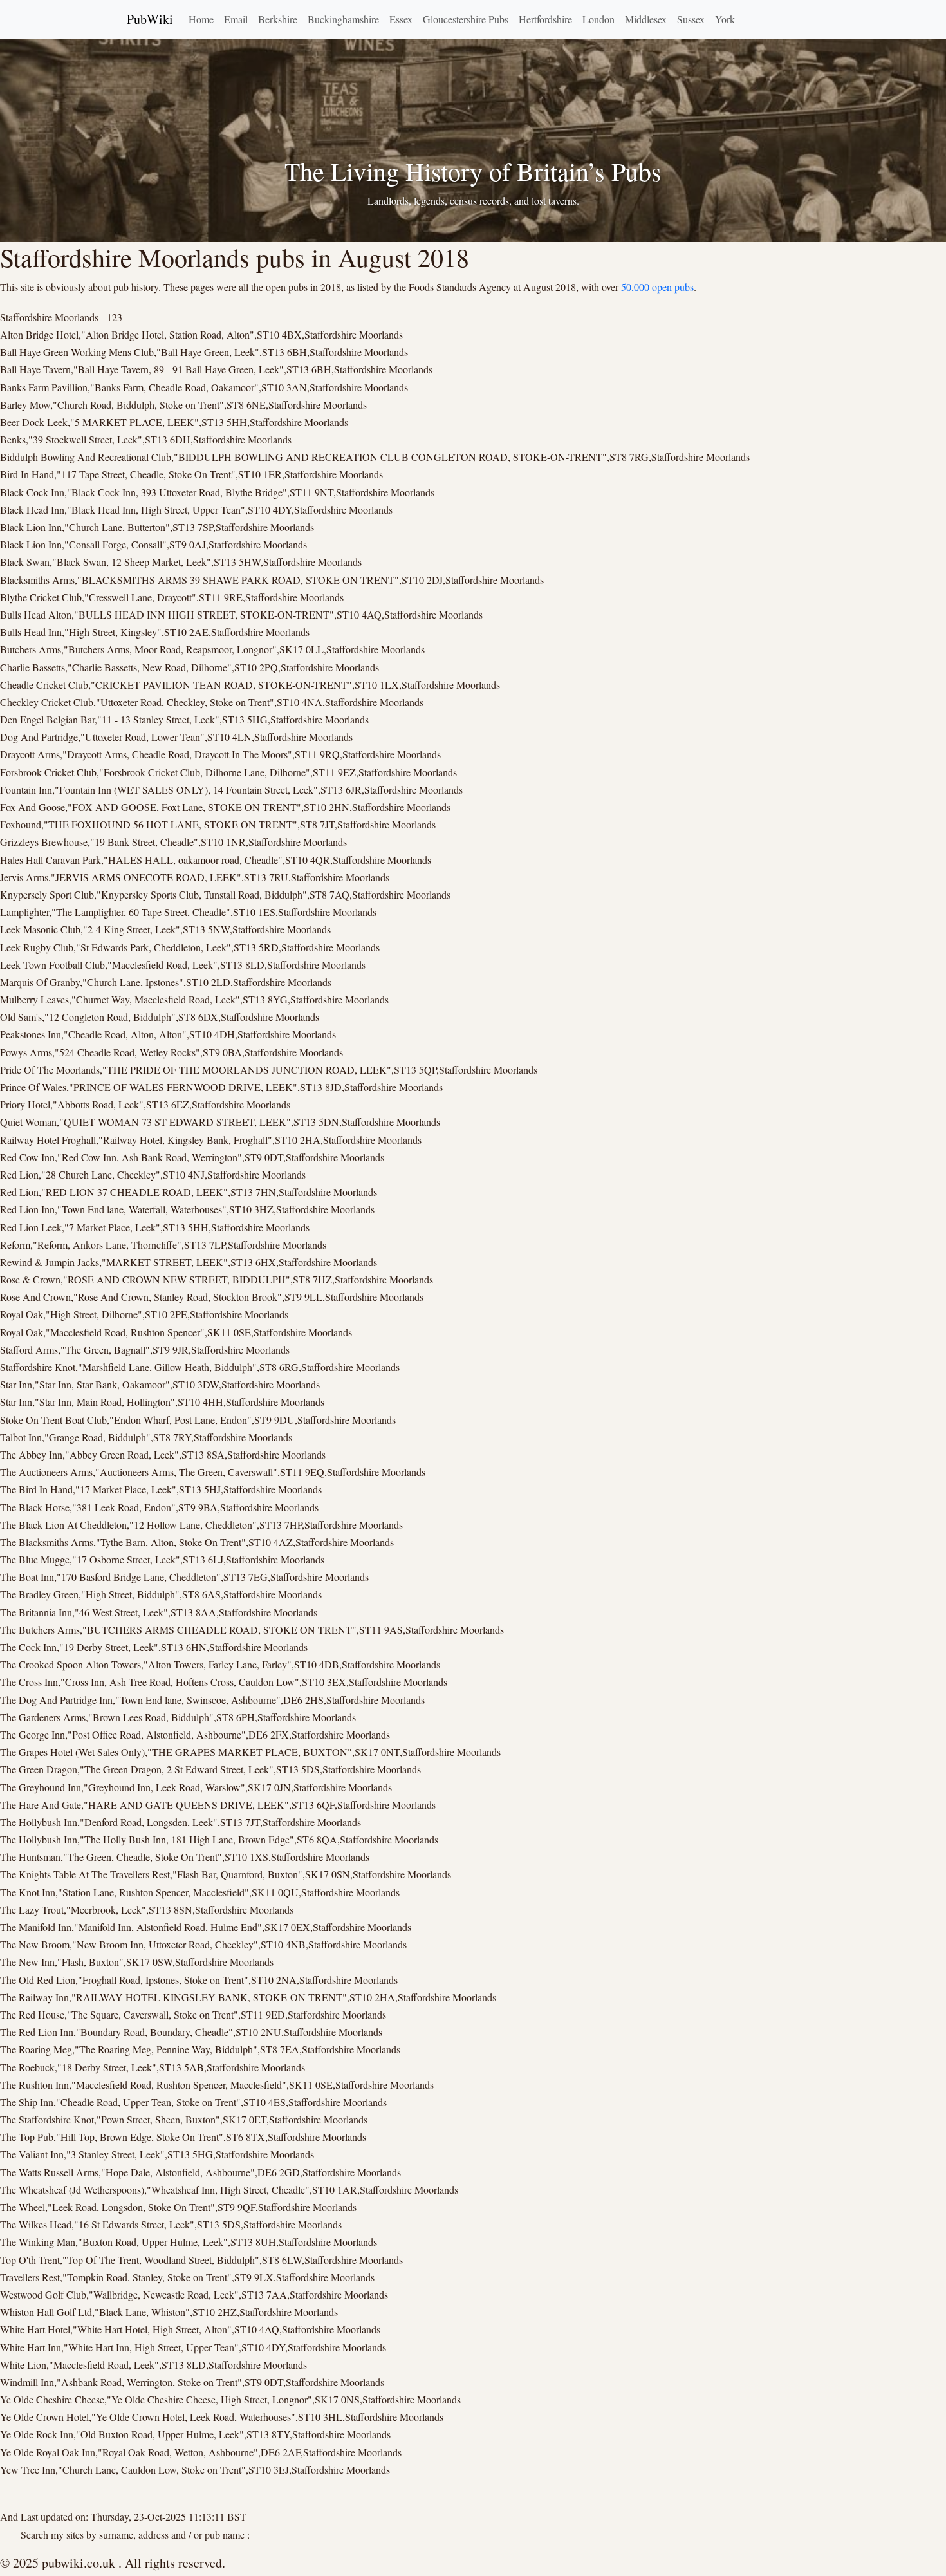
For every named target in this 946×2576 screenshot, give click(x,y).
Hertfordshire (545, 19)
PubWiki (150, 19)
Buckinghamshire (343, 19)
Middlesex (646, 19)
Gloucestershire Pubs (466, 19)
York (725, 19)
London (598, 19)
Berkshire (278, 19)
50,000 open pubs (657, 287)
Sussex (691, 19)
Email (236, 19)
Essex (401, 19)
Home (201, 19)
